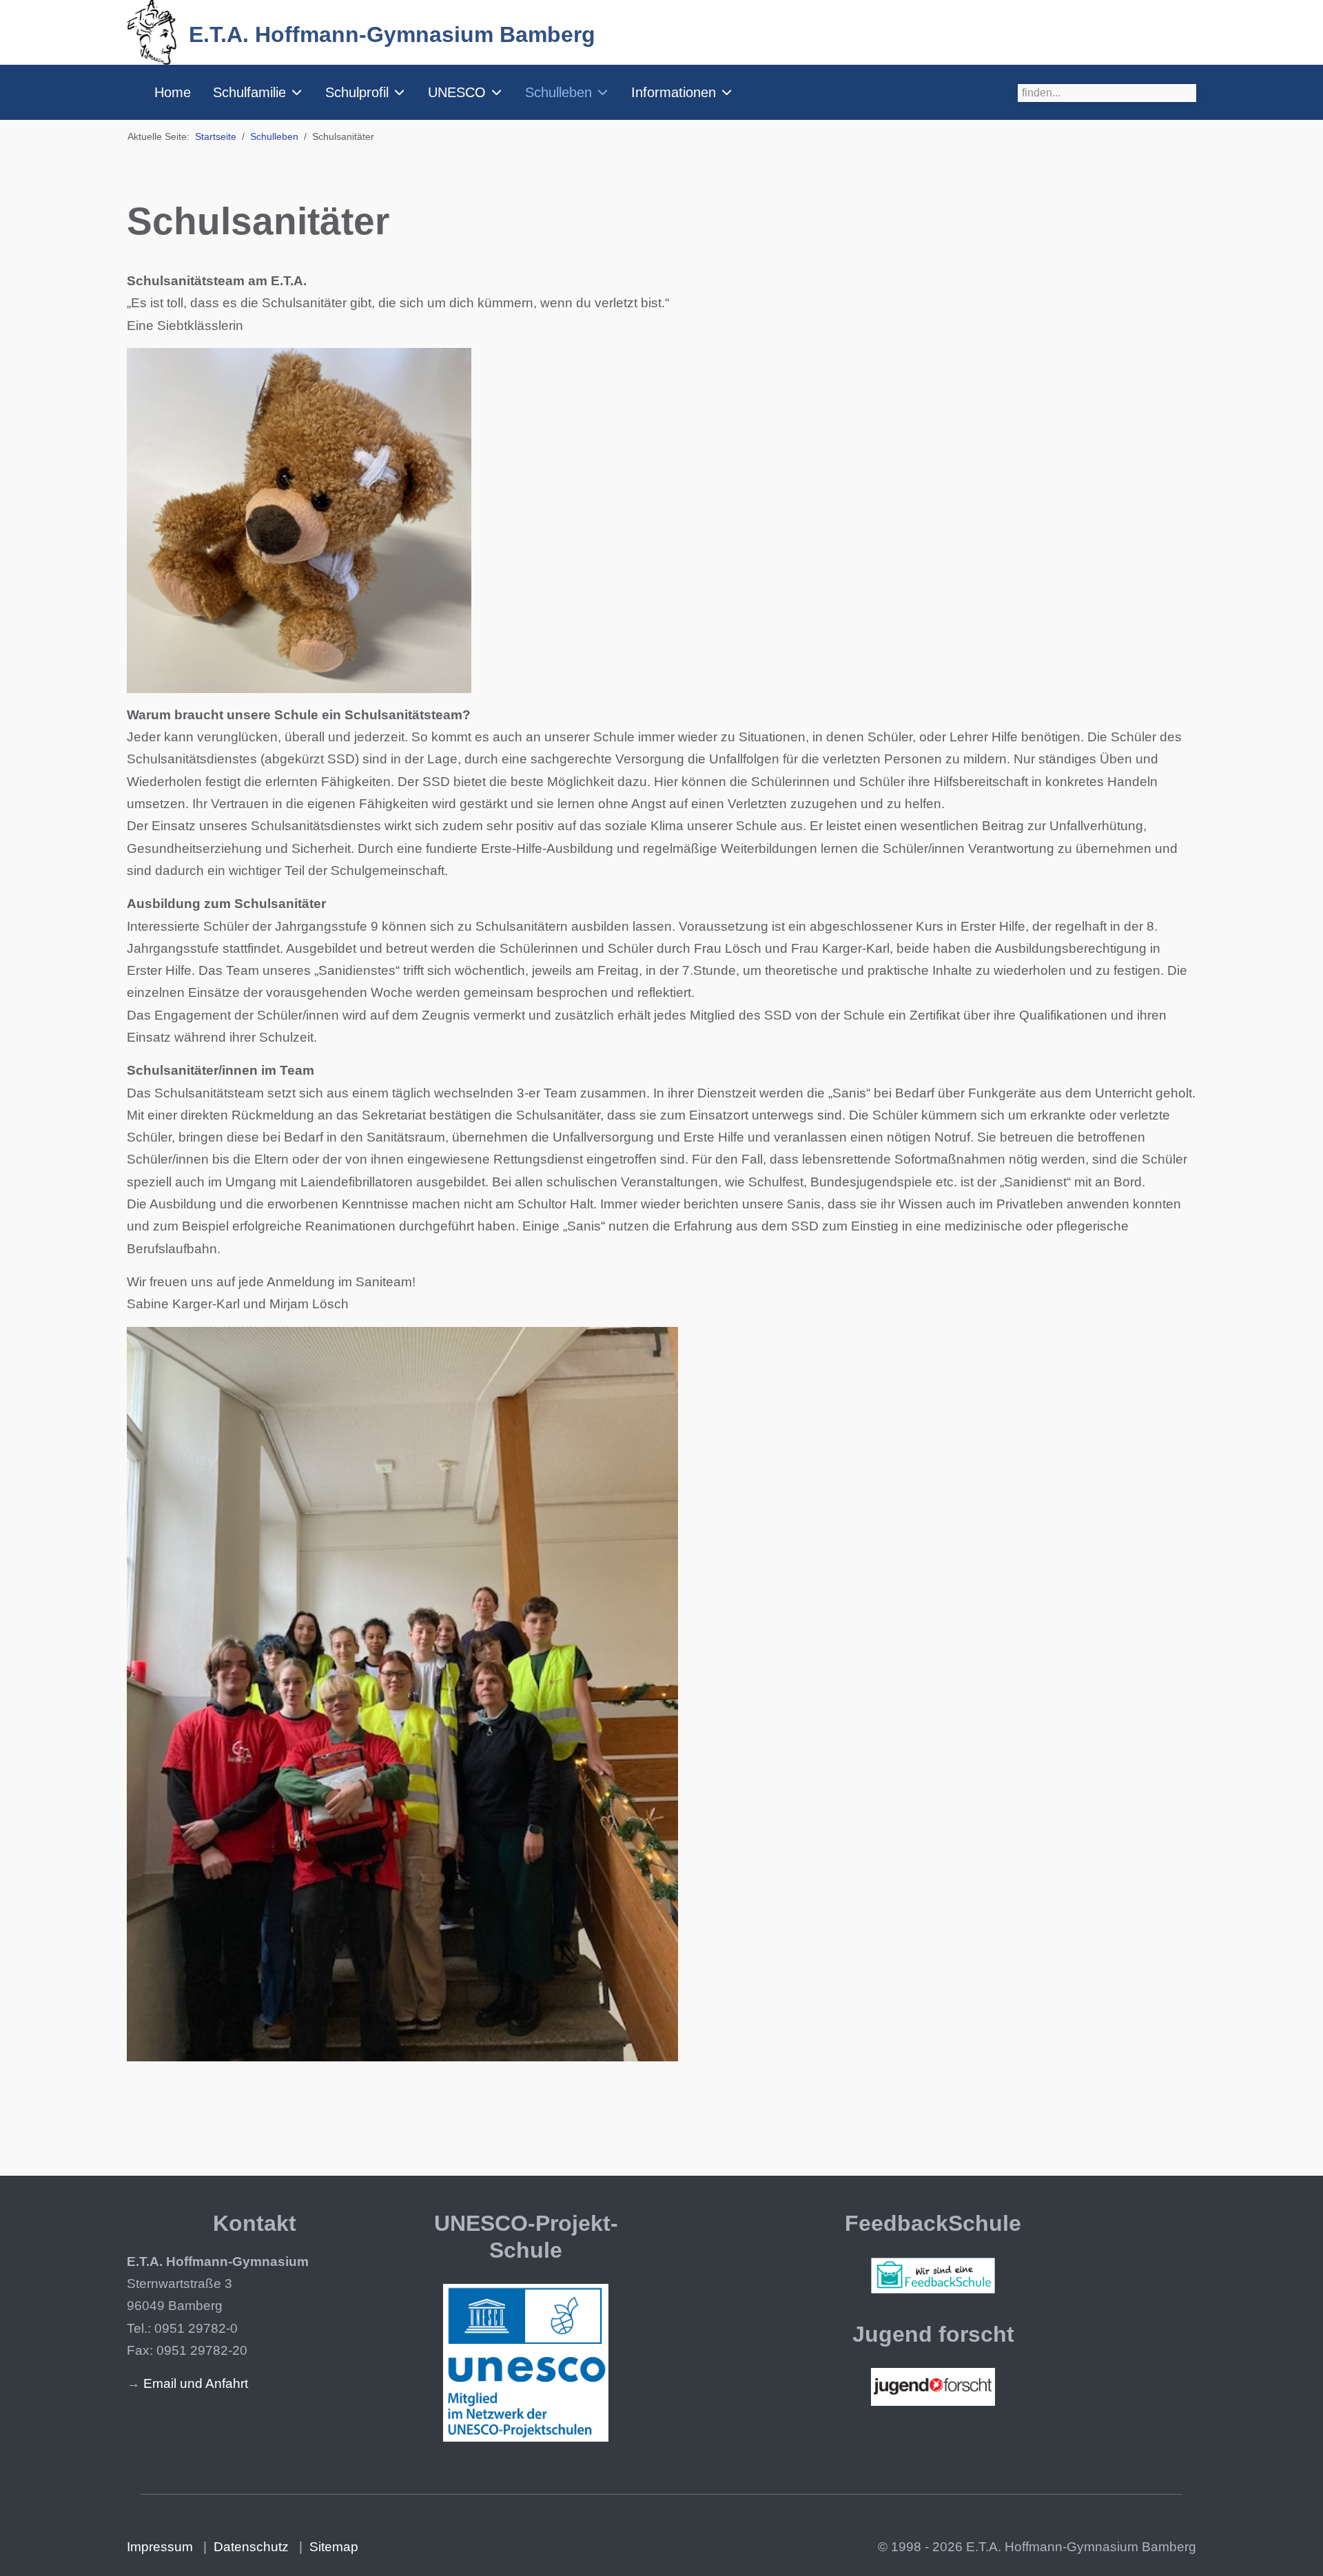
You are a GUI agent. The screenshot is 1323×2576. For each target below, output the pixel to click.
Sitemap (334, 2547)
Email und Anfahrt (196, 2383)
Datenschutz (251, 2547)
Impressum (160, 2547)
